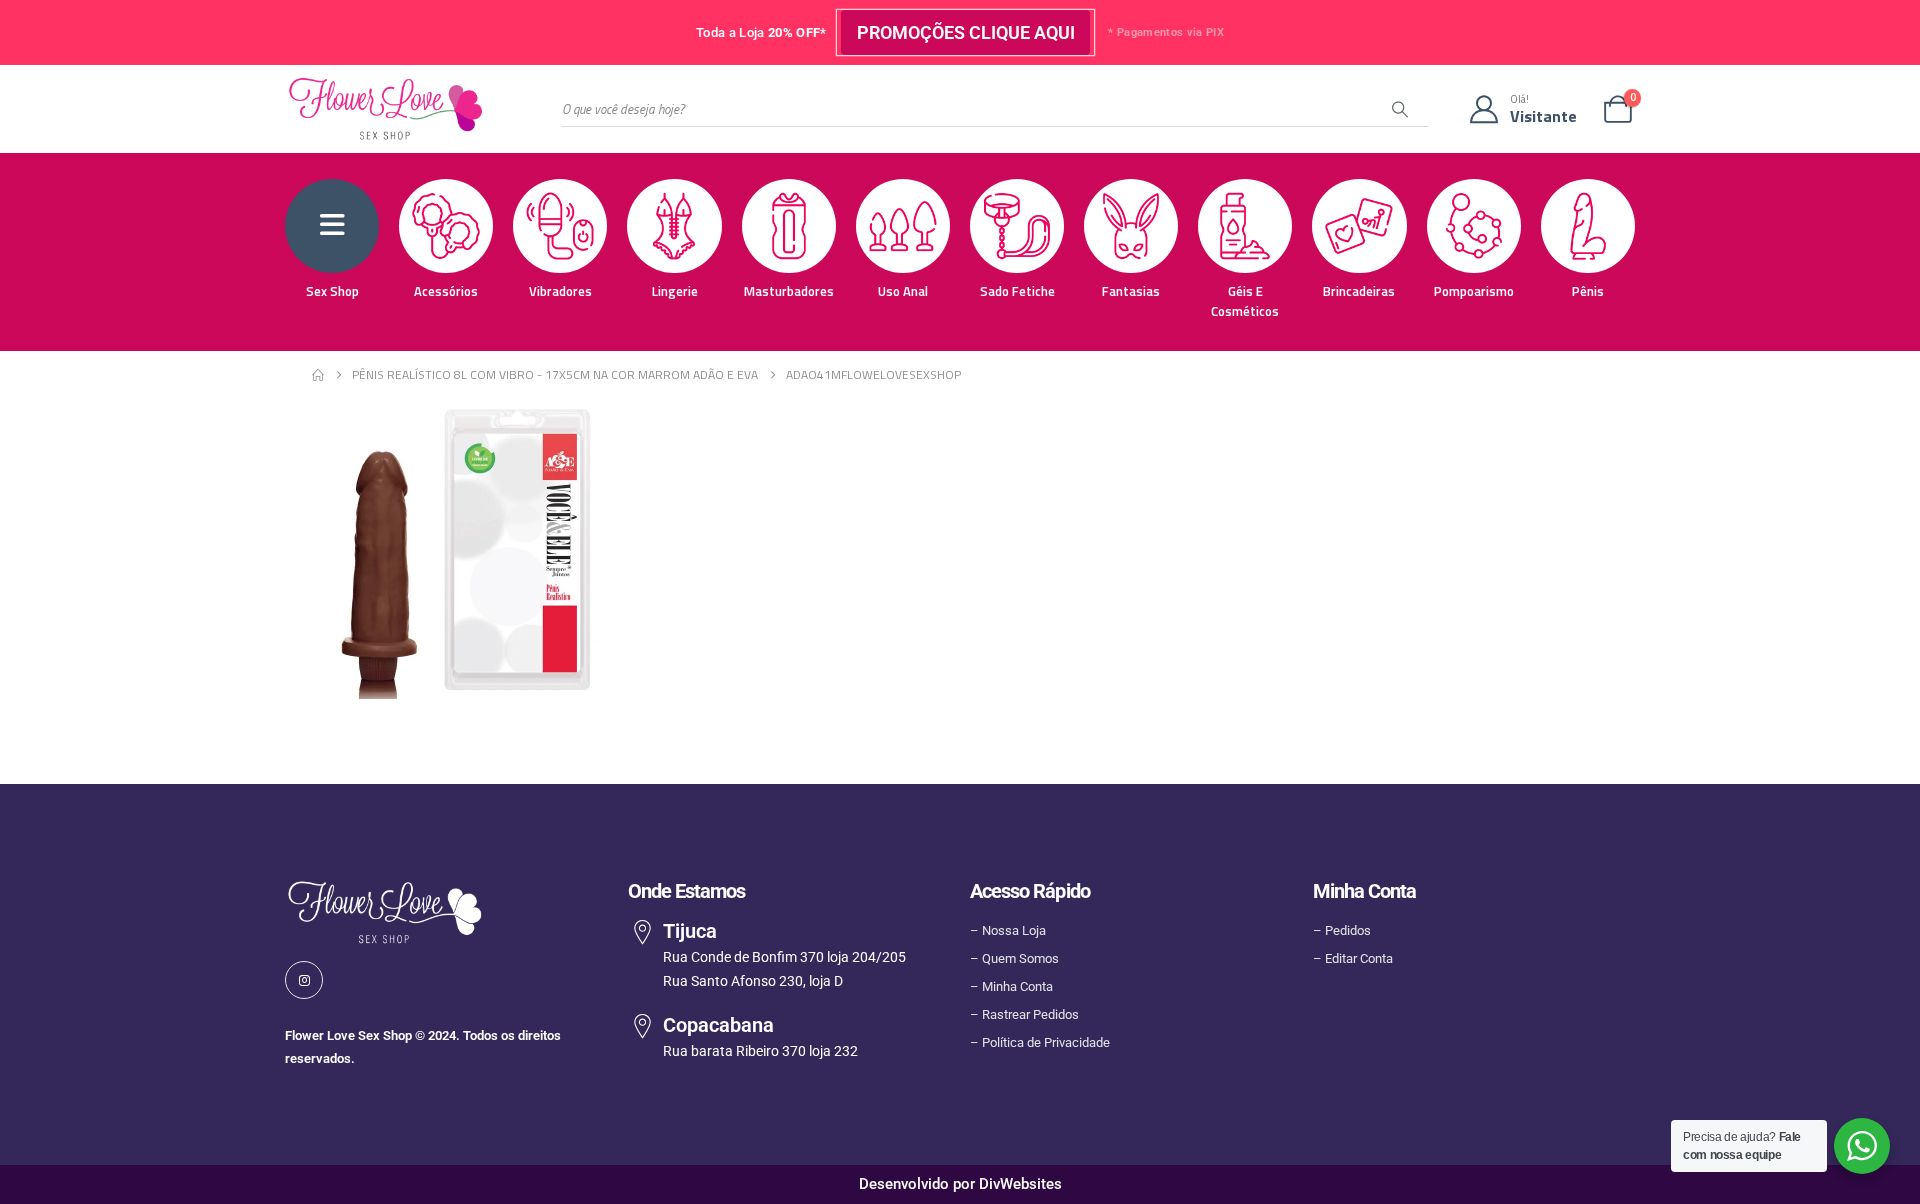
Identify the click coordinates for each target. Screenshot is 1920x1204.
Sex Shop (332, 291)
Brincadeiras (1359, 291)
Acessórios (446, 291)
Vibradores (560, 291)
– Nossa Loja (1008, 930)
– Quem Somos (1014, 958)
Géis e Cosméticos (1245, 301)
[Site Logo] (385, 109)
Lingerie (675, 291)
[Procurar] (1400, 109)
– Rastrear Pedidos (1024, 1014)
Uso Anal (903, 291)
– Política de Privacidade (1040, 1042)
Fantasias (1131, 291)
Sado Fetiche (1017, 291)
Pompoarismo (1474, 291)
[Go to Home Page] (318, 375)
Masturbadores (789, 291)
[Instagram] (304, 979)
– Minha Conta (1011, 986)
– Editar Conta (1353, 958)
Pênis (1588, 291)
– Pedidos (1342, 930)
